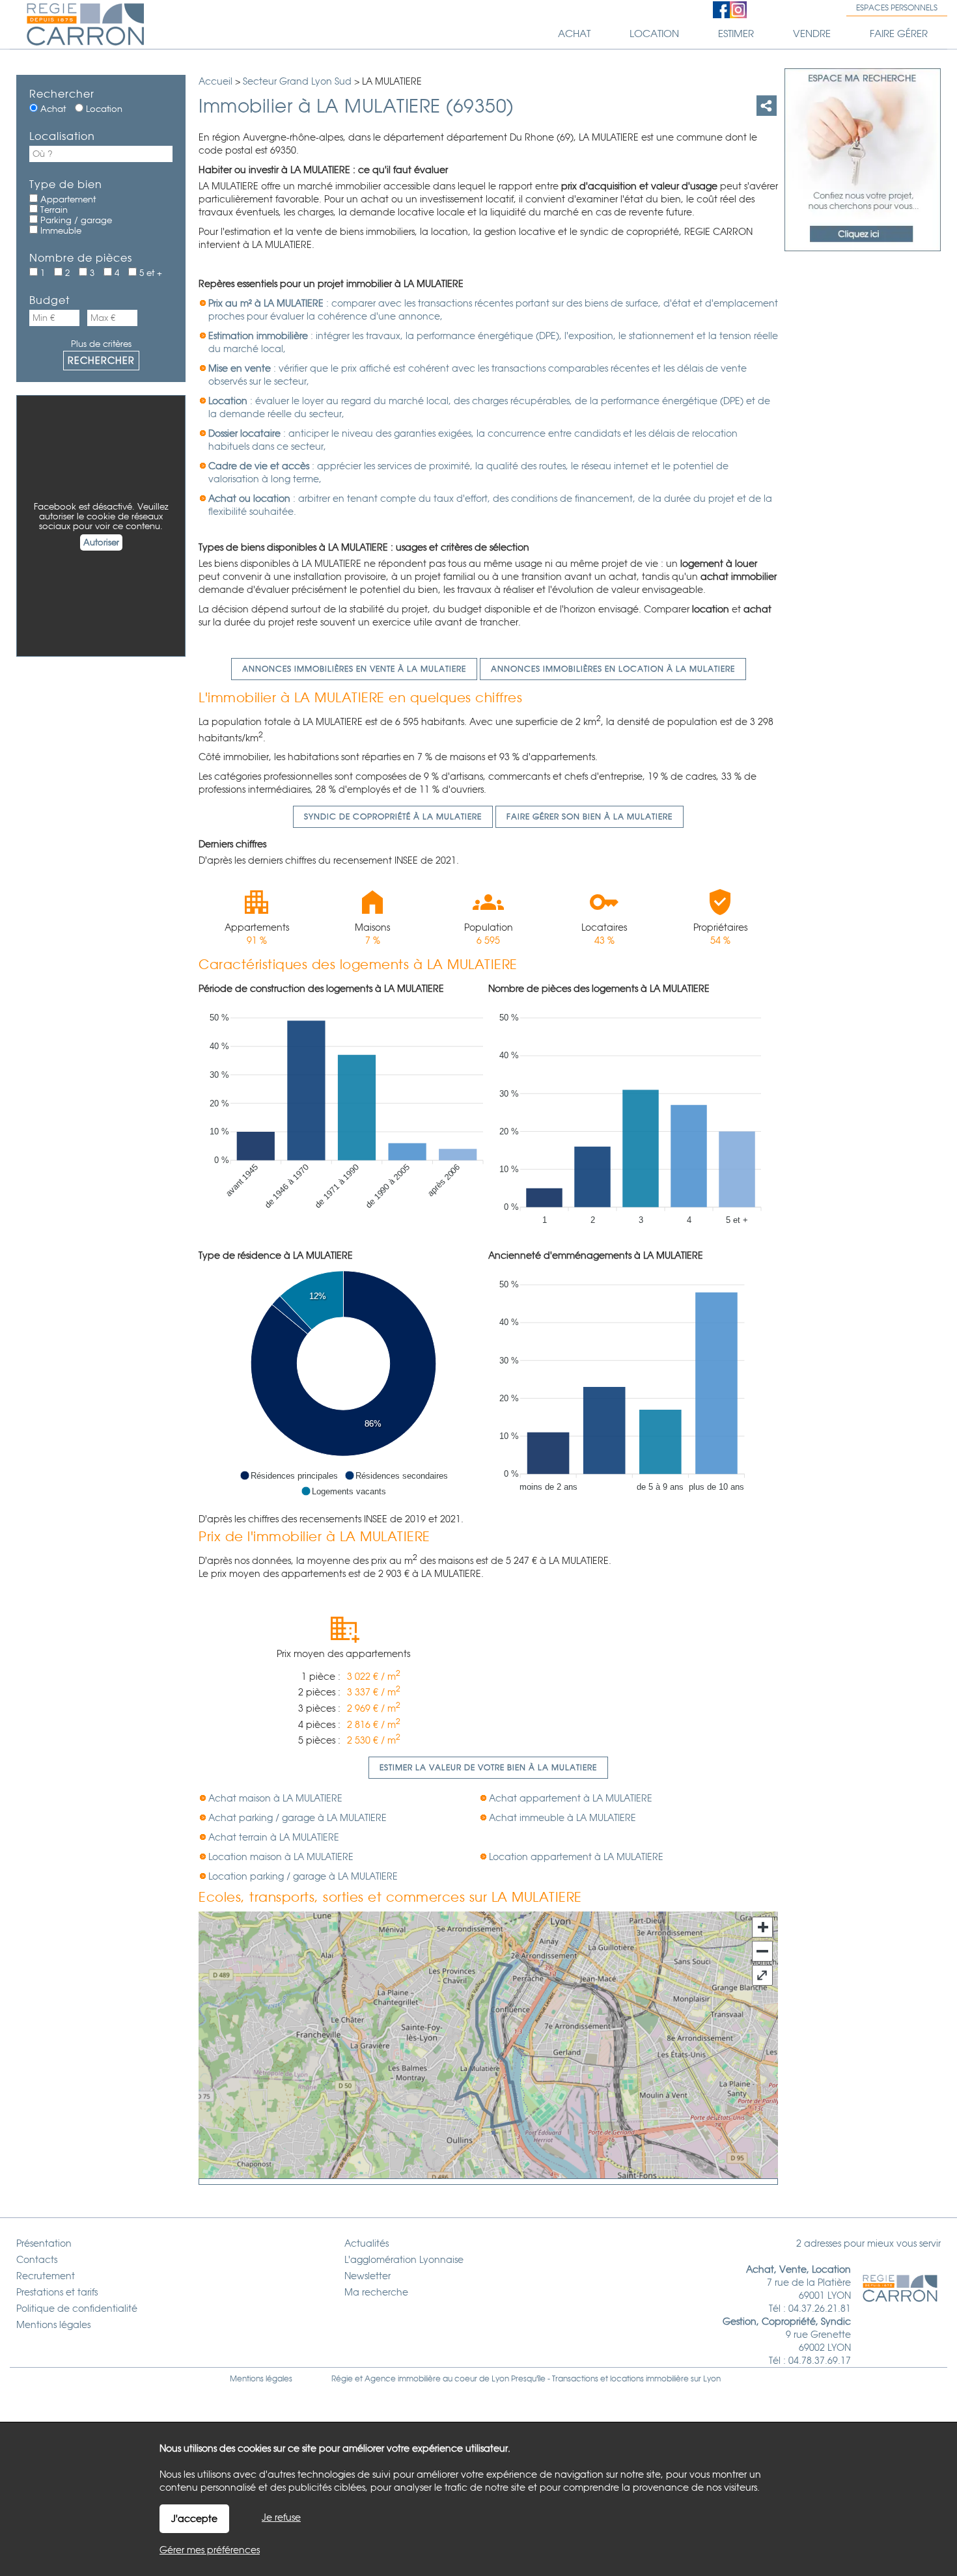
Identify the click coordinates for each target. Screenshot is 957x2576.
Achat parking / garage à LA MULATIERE (298, 1818)
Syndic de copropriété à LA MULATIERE (393, 817)
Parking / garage (75, 220)
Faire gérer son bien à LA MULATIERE (589, 817)
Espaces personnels (897, 8)
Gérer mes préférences (210, 2550)
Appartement (67, 199)
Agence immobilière (403, 2379)
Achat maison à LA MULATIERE (275, 1798)
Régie (342, 2379)
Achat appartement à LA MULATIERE (571, 1798)
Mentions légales (261, 2379)
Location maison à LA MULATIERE (281, 1857)
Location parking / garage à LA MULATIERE (303, 1876)
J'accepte (194, 2519)
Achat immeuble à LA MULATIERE (562, 1818)
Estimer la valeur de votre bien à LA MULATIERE (488, 1768)
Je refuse (281, 2517)
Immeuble (60, 231)
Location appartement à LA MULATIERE (576, 1857)
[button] (289, 1475)
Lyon (712, 2379)
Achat (52, 109)
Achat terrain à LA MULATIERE (274, 1837)
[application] (343, 1116)
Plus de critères (101, 344)
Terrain (53, 210)
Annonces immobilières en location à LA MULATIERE (613, 669)
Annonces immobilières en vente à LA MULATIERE (354, 669)
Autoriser (101, 542)
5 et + (149, 273)
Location (103, 109)
